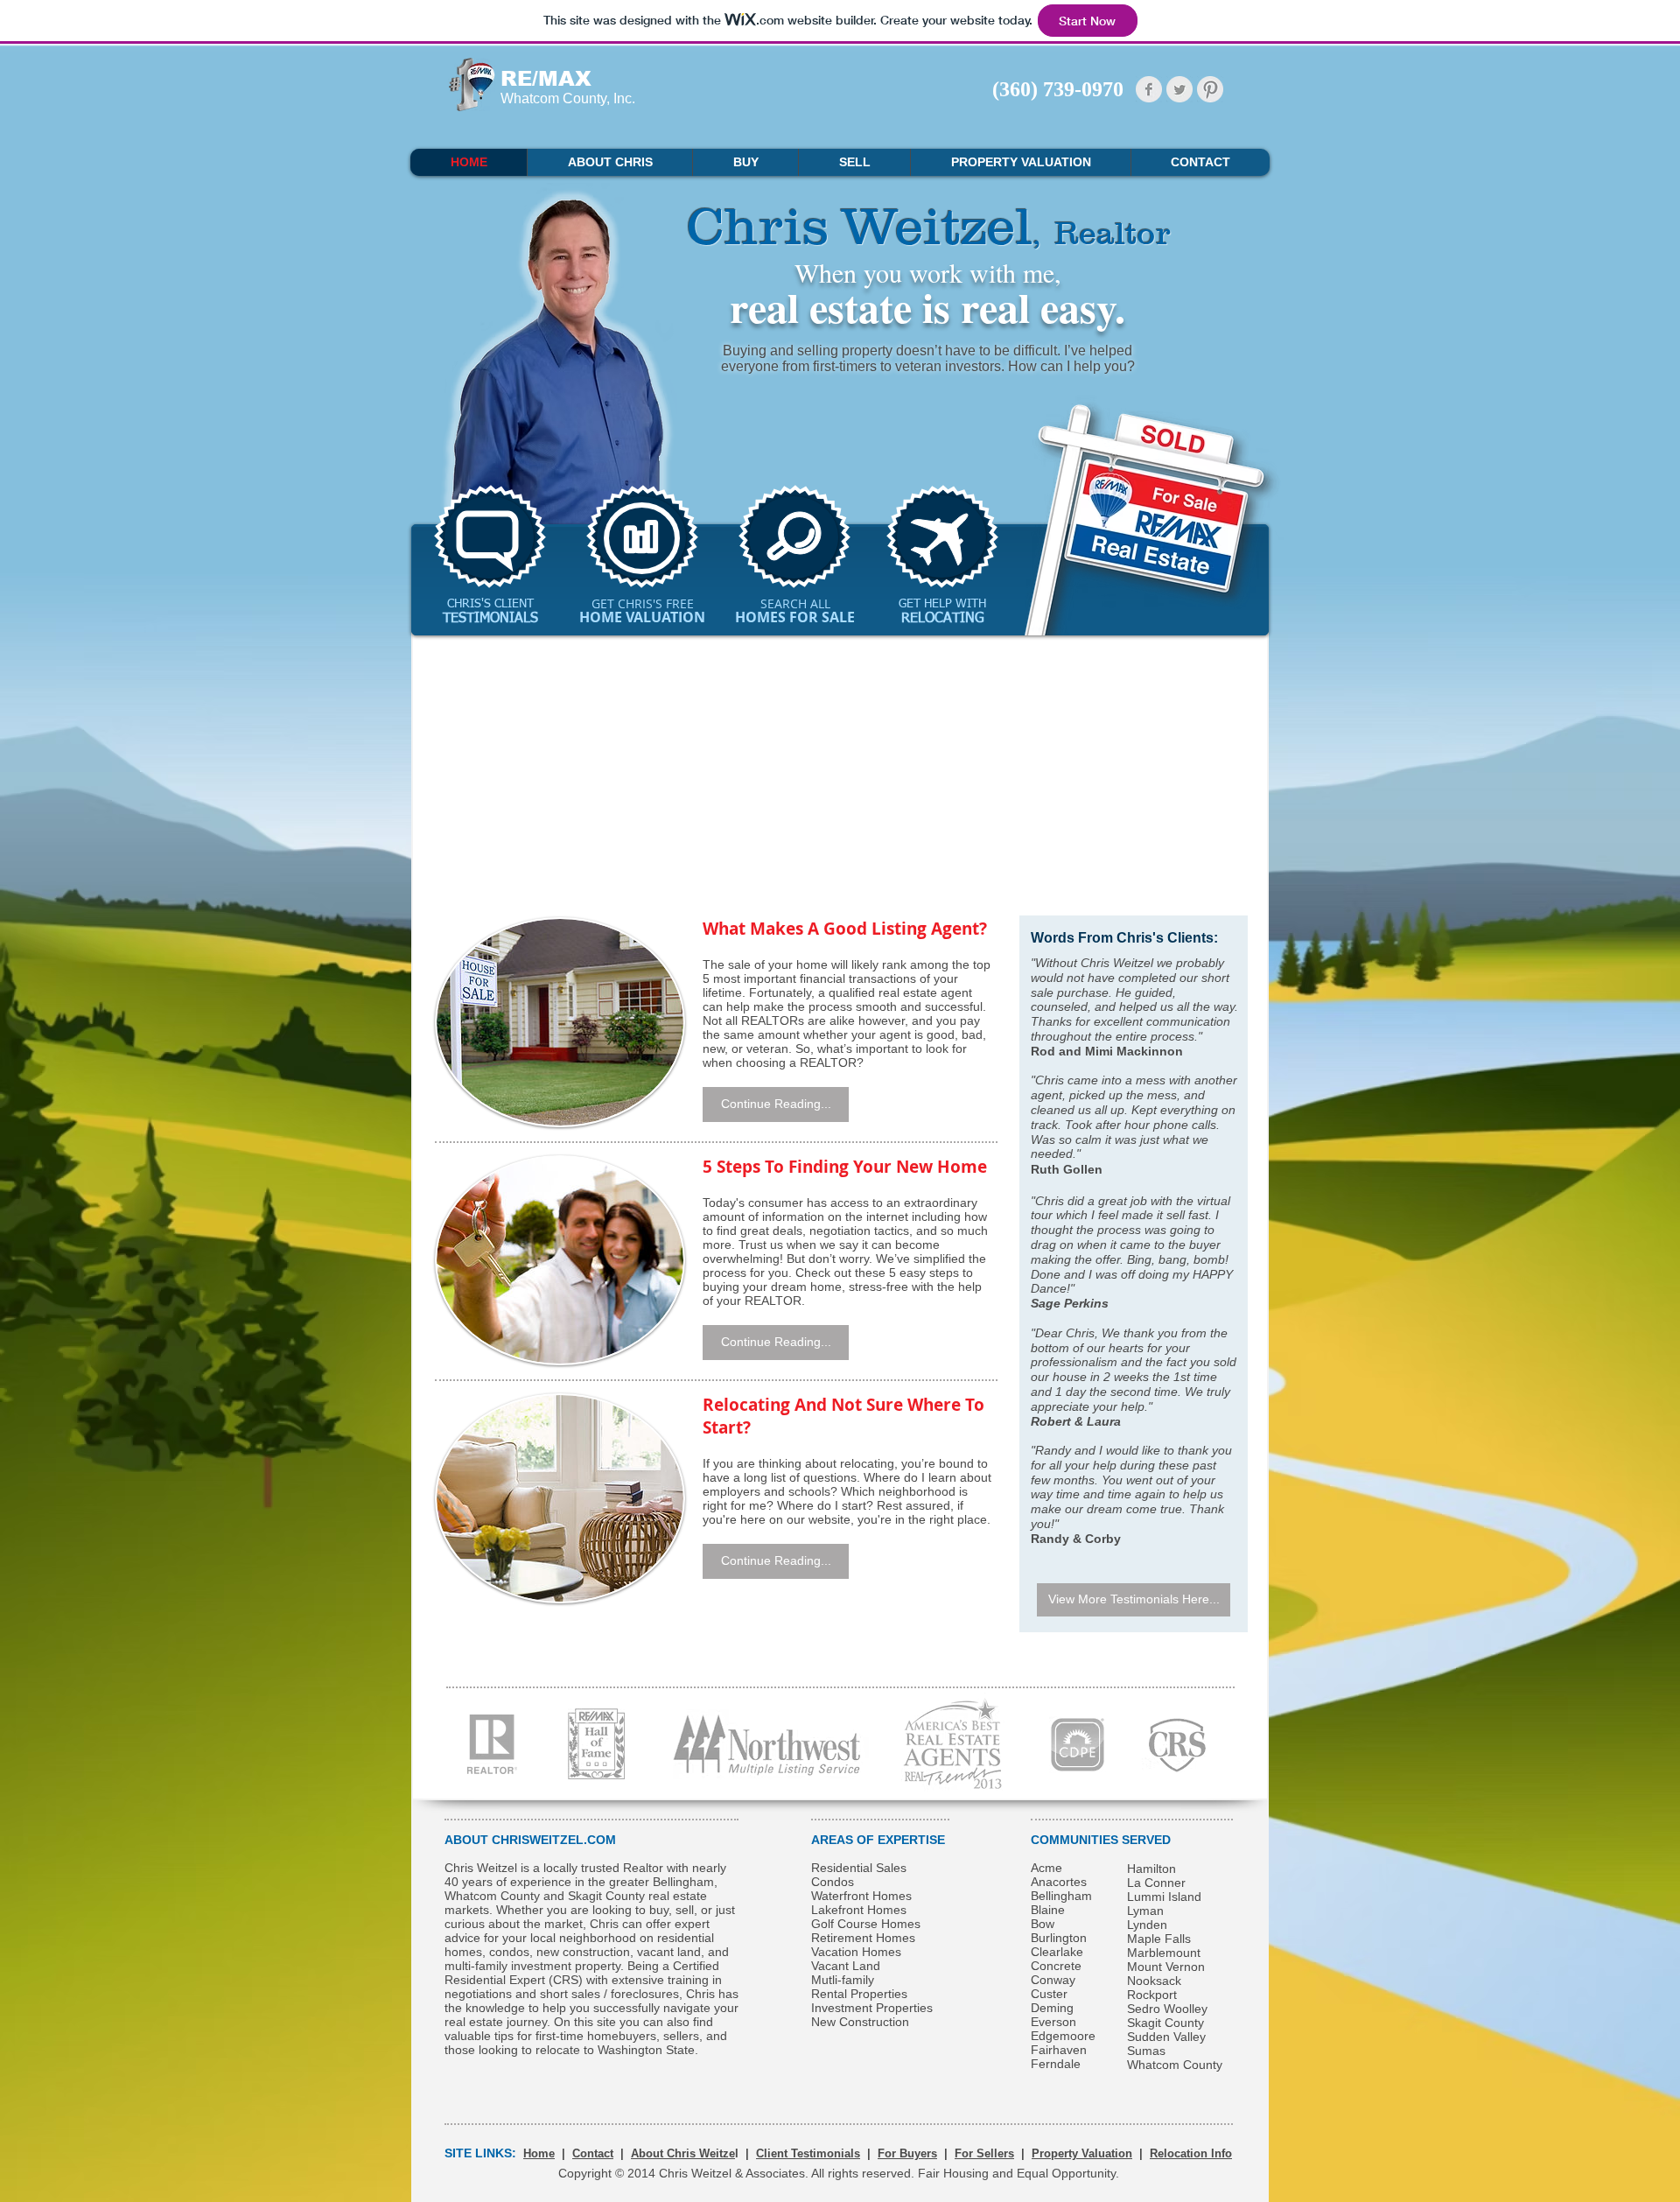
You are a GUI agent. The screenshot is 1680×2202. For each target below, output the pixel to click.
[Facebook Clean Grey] (1149, 89)
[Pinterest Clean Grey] (1210, 89)
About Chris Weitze (683, 2153)
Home (539, 2153)
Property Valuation (1082, 2153)
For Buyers (907, 2153)
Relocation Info (1191, 2153)
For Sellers (984, 2153)
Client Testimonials (808, 2153)
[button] (776, 1105)
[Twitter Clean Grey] (1179, 89)
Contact (593, 2153)
